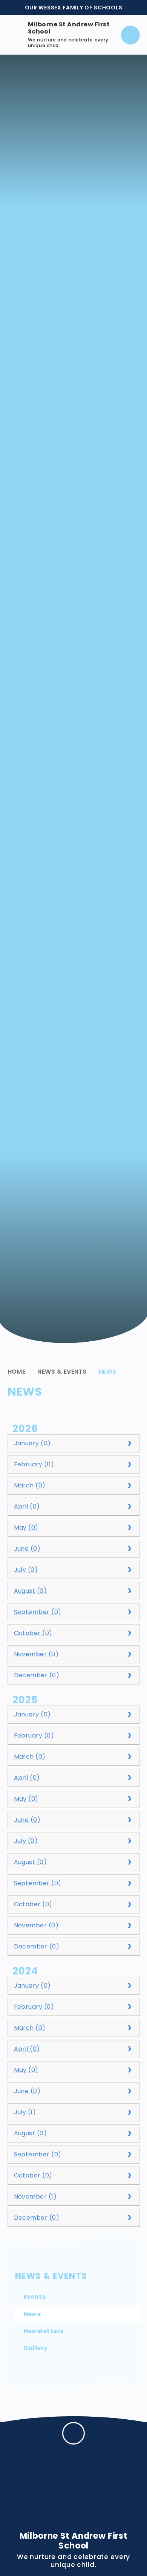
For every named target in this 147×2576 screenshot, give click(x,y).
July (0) (26, 1570)
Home (17, 1372)
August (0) (31, 1591)
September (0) (38, 1612)
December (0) (37, 1675)
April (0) (27, 1506)
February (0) (34, 1464)
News (108, 1372)
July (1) (25, 2112)
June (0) (27, 1549)
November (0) (36, 1654)
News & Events (62, 1372)
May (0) (26, 1528)
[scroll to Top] (73, 2433)
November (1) (35, 2197)
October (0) (33, 1633)
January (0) (32, 1443)
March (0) (30, 1485)
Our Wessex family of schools (74, 8)
